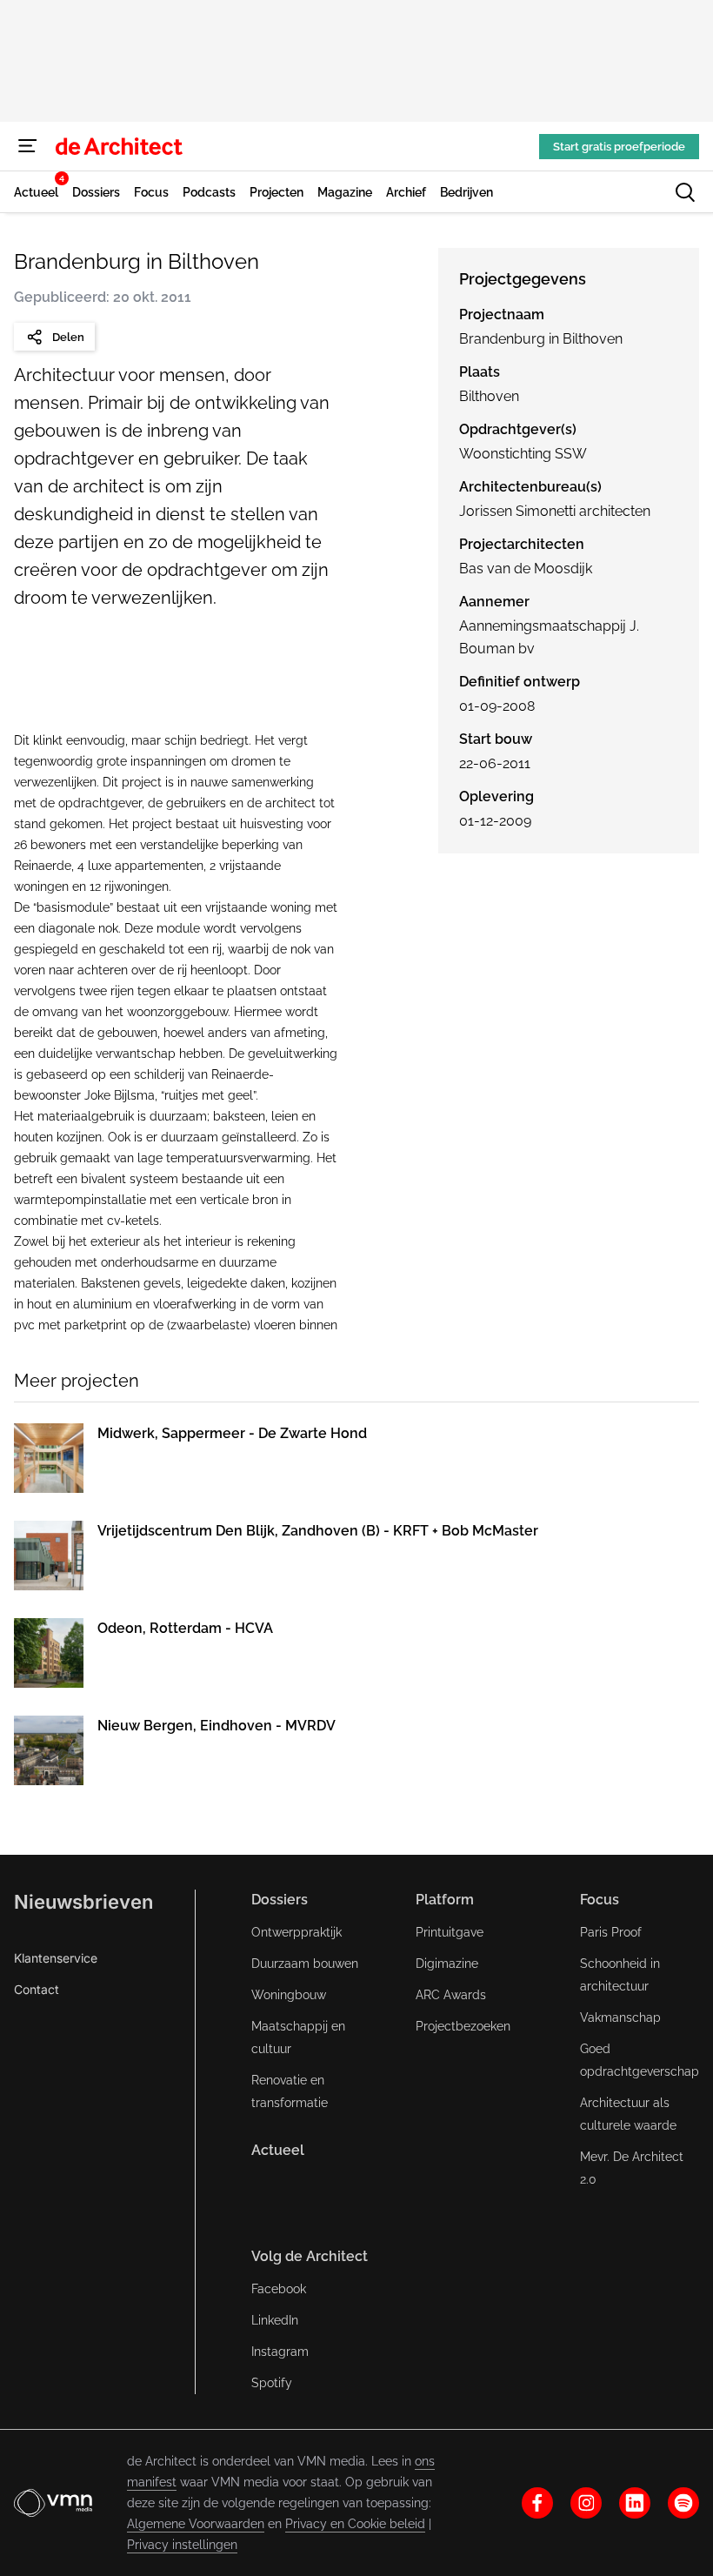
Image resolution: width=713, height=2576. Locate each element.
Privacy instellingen (182, 2545)
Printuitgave (450, 1932)
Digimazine (447, 1964)
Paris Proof (611, 1932)
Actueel (278, 2150)
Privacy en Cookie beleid (355, 2524)
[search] (685, 192)
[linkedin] (635, 2503)
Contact (37, 1989)
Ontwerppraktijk (297, 1932)
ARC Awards (451, 1995)
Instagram (280, 2352)
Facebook (279, 2289)
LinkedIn (275, 2320)
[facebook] (537, 2503)
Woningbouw (289, 1995)
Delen (68, 337)
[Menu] (28, 146)
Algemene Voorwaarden (196, 2524)
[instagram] (586, 2503)
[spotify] (683, 2503)
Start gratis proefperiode (619, 147)
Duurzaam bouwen (305, 1964)
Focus (600, 1900)
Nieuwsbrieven (83, 1902)
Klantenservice (56, 1958)
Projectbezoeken (463, 2026)
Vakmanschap (620, 2017)
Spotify (272, 2383)
